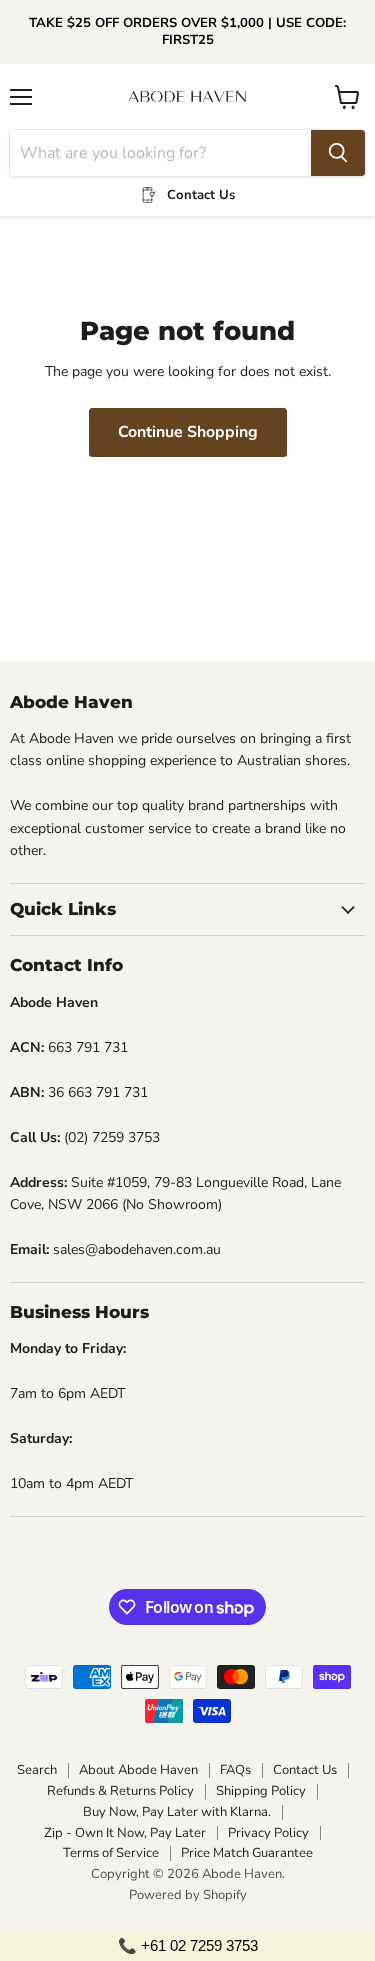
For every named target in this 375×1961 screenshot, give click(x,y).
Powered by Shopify (188, 1895)
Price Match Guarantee (247, 1853)
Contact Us (305, 1770)
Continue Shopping (188, 432)
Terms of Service (111, 1853)
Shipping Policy (261, 1791)
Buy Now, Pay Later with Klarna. (177, 1812)
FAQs (235, 1770)
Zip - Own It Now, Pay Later (125, 1833)
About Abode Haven (138, 1770)
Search (37, 1770)
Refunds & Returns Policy (120, 1791)
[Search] (338, 153)
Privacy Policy (268, 1833)
